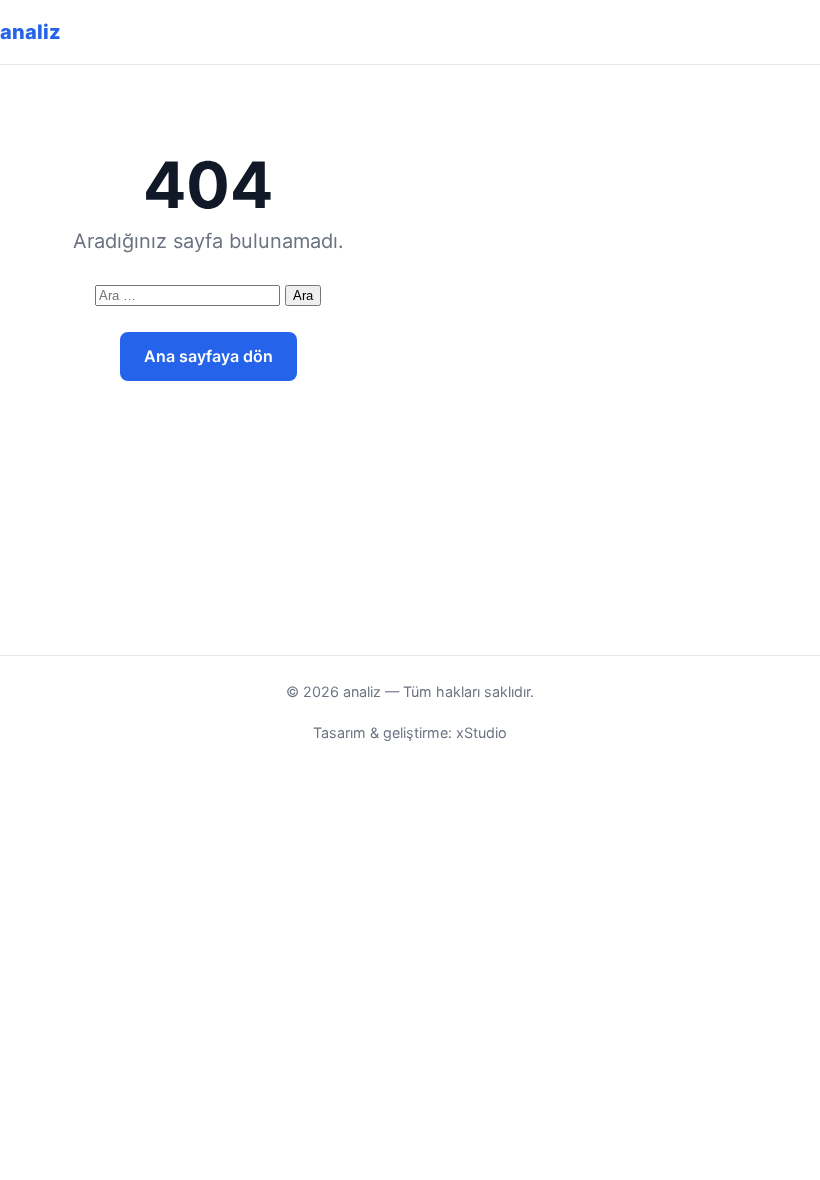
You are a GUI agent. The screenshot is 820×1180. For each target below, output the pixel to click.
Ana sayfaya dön (208, 356)
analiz (30, 32)
